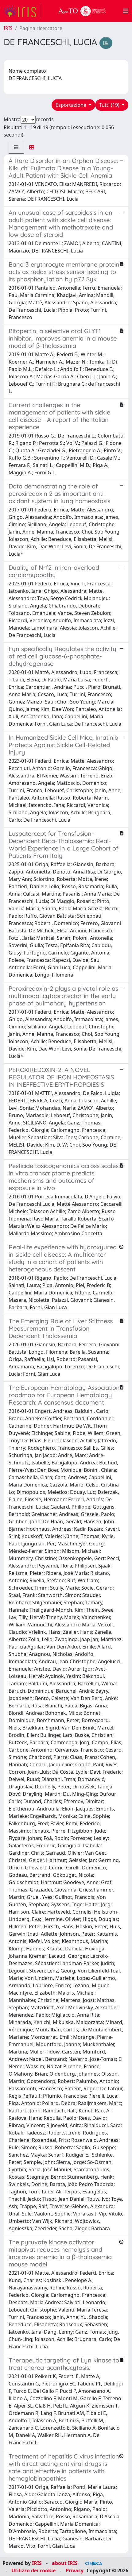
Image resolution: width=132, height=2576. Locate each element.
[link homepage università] (82, 11)
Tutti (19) (110, 105)
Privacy (75, 2570)
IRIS (8, 28)
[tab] (16, 147)
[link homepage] (22, 11)
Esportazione (72, 105)
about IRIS (65, 2563)
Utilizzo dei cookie (33, 2570)
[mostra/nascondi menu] (126, 11)
